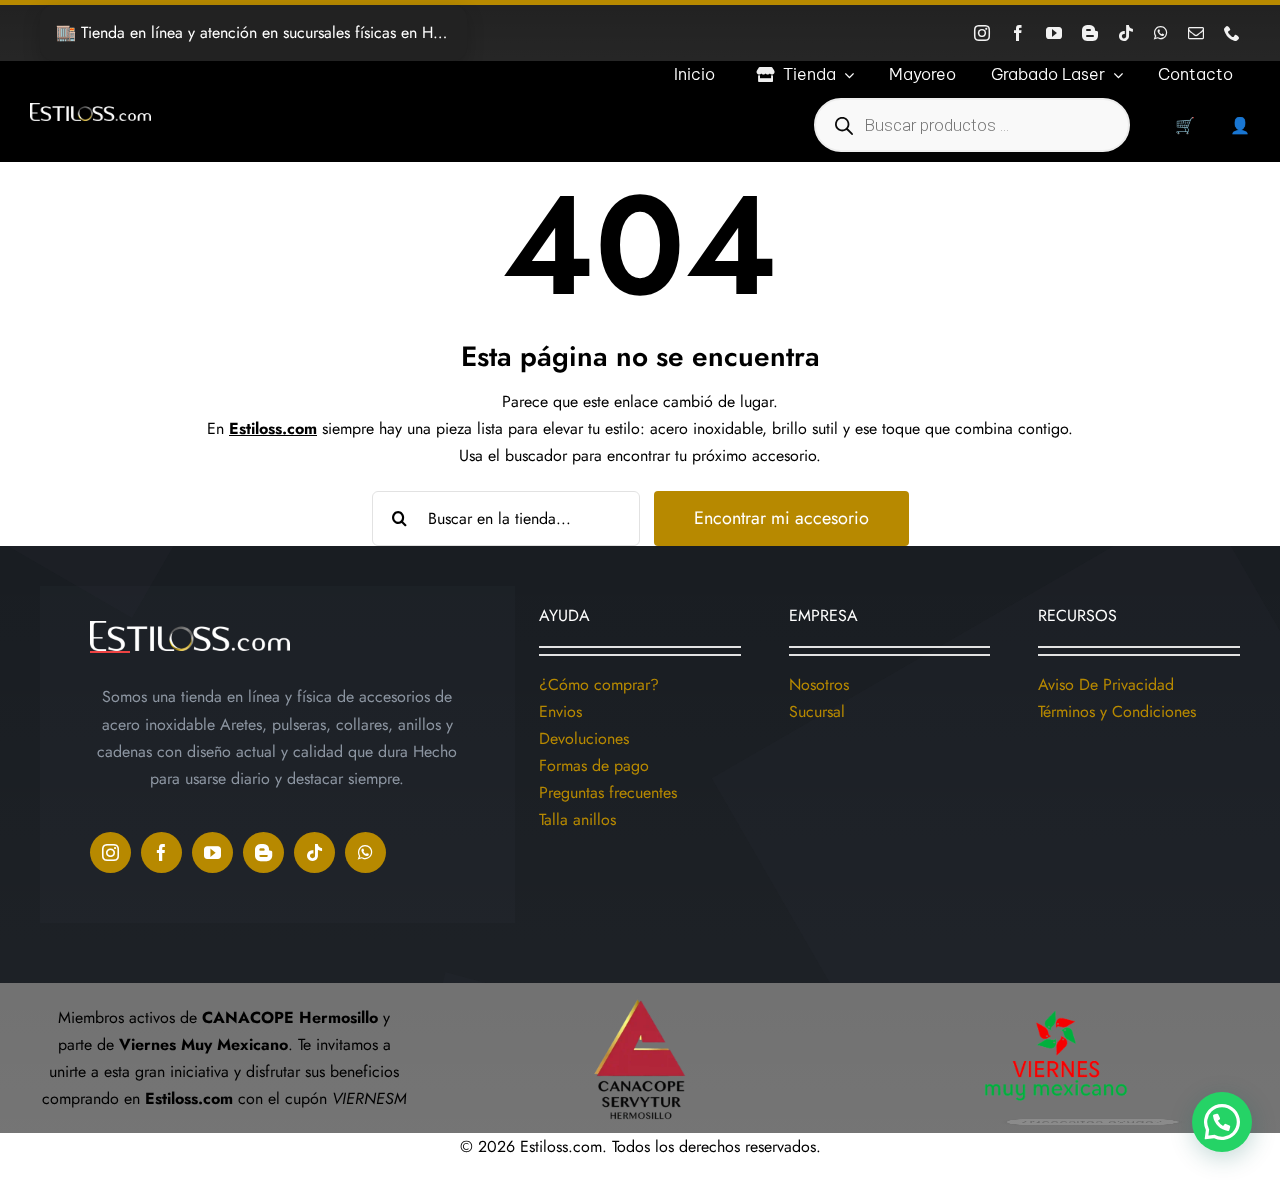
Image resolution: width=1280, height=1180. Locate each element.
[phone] (1232, 33)
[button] (1222, 1122)
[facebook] (1018, 33)
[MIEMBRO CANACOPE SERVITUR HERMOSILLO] (640, 990)
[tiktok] (1126, 33)
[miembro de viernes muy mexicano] (1056, 1006)
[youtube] (1054, 33)
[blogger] (1090, 33)
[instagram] (982, 33)
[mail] (1196, 33)
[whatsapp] (1161, 33)
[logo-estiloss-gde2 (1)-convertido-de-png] (90, 110)
